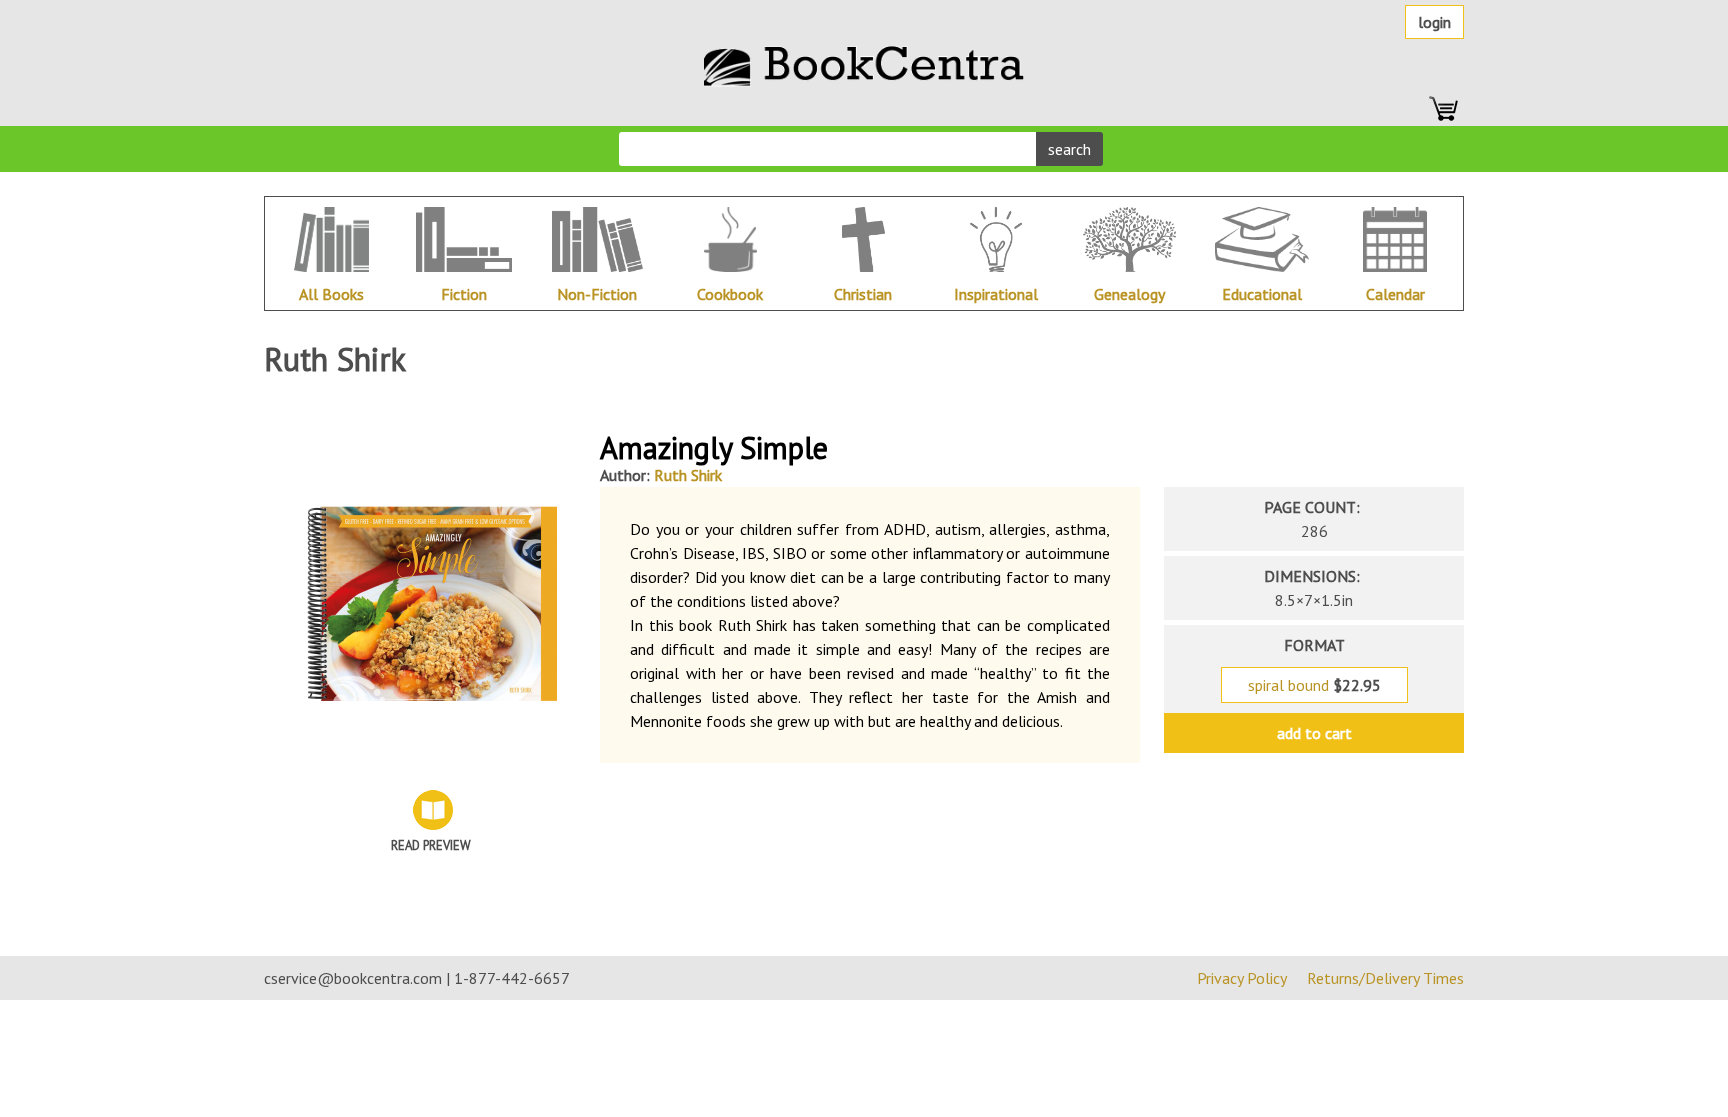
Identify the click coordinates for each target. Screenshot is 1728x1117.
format (1314, 645)
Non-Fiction (597, 294)
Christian (863, 294)
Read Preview (431, 845)
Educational (1262, 294)
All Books (331, 294)
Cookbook (730, 294)
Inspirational (996, 294)
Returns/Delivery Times (1385, 978)
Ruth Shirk (688, 475)
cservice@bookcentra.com (353, 978)
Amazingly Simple (714, 447)
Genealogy (1129, 294)
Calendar (1395, 294)
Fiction (464, 294)
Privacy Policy (1242, 978)
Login (1434, 22)
